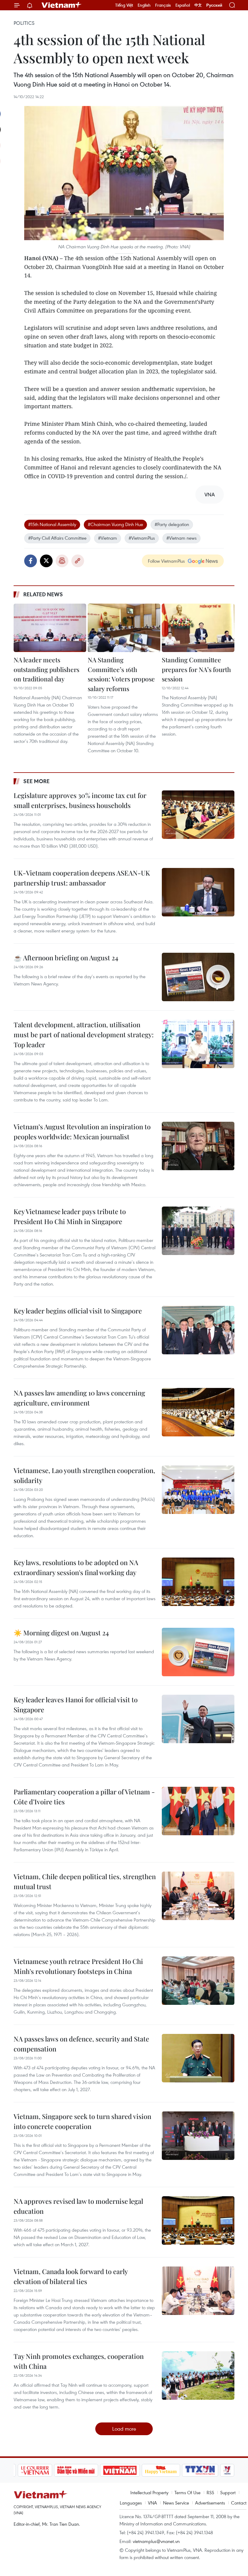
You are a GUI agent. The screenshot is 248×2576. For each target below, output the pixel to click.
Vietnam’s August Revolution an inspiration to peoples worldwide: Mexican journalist (82, 1132)
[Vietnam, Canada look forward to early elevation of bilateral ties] (198, 2291)
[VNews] (192, 2470)
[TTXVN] (165, 2470)
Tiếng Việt (124, 5)
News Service (176, 2503)
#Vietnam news (181, 538)
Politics (24, 23)
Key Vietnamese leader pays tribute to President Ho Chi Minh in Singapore (70, 1216)
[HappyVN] (125, 2470)
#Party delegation (172, 524)
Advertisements (210, 2503)
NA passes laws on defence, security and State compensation (81, 2044)
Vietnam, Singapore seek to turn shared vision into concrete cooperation (82, 2121)
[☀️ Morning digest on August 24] (198, 1652)
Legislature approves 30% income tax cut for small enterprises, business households (80, 800)
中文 (198, 5)
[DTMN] (40, 2470)
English (144, 5)
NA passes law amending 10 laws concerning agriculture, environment (79, 1398)
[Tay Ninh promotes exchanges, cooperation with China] (198, 2376)
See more (36, 781)
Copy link (78, 561)
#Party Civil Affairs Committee (57, 538)
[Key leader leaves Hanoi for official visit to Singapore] (198, 1719)
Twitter (46, 561)
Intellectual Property (149, 2492)
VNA (152, 2503)
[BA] (84, 2470)
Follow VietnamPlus (166, 561)
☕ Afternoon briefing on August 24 (66, 958)
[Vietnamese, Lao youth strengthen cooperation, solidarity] (198, 1490)
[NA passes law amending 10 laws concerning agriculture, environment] (198, 1412)
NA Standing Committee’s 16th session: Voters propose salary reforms (121, 674)
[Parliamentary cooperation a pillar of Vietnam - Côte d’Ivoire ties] (198, 1811)
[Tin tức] (217, 2470)
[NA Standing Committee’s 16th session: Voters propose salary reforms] (124, 628)
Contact (239, 2503)
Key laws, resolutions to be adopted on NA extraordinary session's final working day (76, 1567)
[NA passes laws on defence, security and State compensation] (198, 2058)
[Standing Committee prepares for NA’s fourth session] (198, 628)
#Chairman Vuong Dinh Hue (115, 524)
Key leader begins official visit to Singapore (78, 1311)
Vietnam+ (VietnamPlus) (62, 5)
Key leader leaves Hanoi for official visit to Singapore (76, 1705)
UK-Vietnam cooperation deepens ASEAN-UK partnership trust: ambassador (82, 878)
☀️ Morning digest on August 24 (61, 1633)
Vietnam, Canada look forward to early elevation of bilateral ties (71, 2276)
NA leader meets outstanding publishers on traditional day (46, 669)
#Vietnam (108, 538)
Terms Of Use (188, 2492)
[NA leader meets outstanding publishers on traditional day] (50, 628)
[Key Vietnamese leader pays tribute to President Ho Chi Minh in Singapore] (198, 1231)
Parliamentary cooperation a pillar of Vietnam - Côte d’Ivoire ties (84, 1797)
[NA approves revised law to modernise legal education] (198, 2220)
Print (62, 561)
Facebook (31, 561)
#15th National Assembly (52, 524)
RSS (210, 2492)
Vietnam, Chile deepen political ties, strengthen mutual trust (85, 1881)
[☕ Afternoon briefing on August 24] (198, 977)
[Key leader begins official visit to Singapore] (198, 1330)
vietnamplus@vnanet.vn (156, 2541)
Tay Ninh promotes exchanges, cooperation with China (79, 2361)
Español (183, 5)
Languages (131, 2503)
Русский (214, 5)
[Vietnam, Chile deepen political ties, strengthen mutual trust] (198, 1896)
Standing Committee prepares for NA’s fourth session (196, 669)
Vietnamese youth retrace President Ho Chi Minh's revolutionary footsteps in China (78, 1966)
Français (163, 5)
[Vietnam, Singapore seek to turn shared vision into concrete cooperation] (198, 2136)
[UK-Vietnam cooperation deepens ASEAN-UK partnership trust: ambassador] (198, 892)
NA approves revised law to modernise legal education (78, 2206)
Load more (124, 2429)
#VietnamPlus (142, 538)
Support (228, 2492)
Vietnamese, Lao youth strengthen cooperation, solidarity (84, 1475)
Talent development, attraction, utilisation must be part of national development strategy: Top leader (84, 1035)
